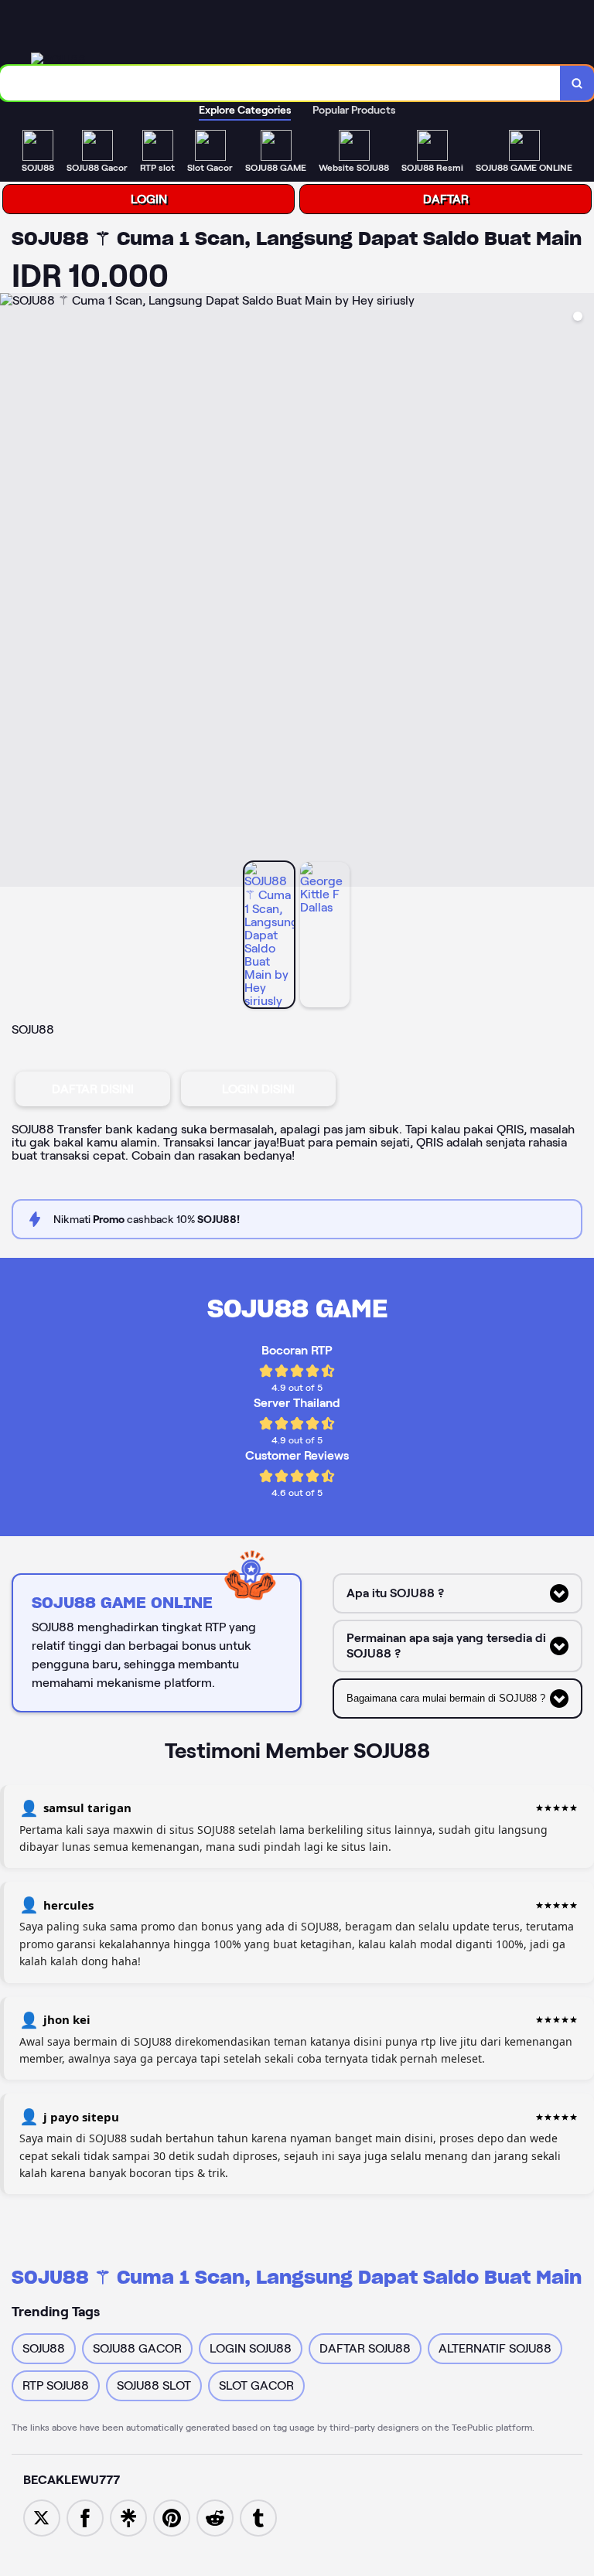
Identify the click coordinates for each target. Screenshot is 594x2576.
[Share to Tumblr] (258, 2517)
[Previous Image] (12, 592)
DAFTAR (446, 199)
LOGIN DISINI (258, 1089)
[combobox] (280, 83)
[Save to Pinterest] (172, 2517)
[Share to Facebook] (85, 2517)
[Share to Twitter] (42, 2517)
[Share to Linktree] (128, 2517)
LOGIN (149, 199)
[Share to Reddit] (215, 2517)
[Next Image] (582, 592)
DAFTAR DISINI (93, 1089)
